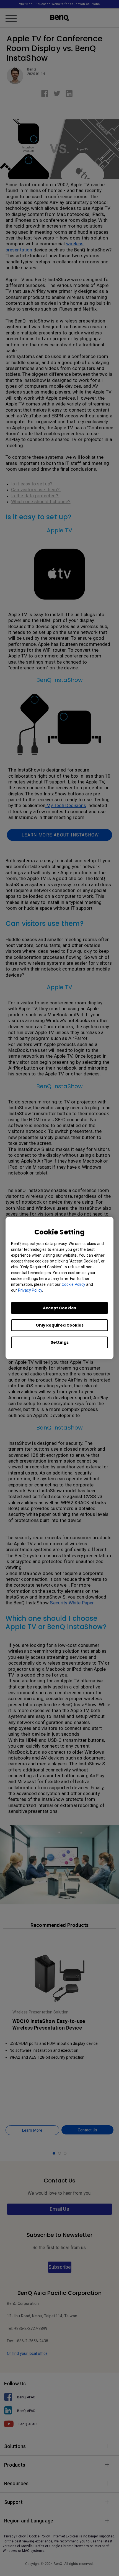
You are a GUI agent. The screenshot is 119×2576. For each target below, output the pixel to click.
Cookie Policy (73, 1284)
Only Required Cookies (60, 1325)
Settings (60, 1342)
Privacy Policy (30, 1290)
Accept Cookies (59, 1308)
